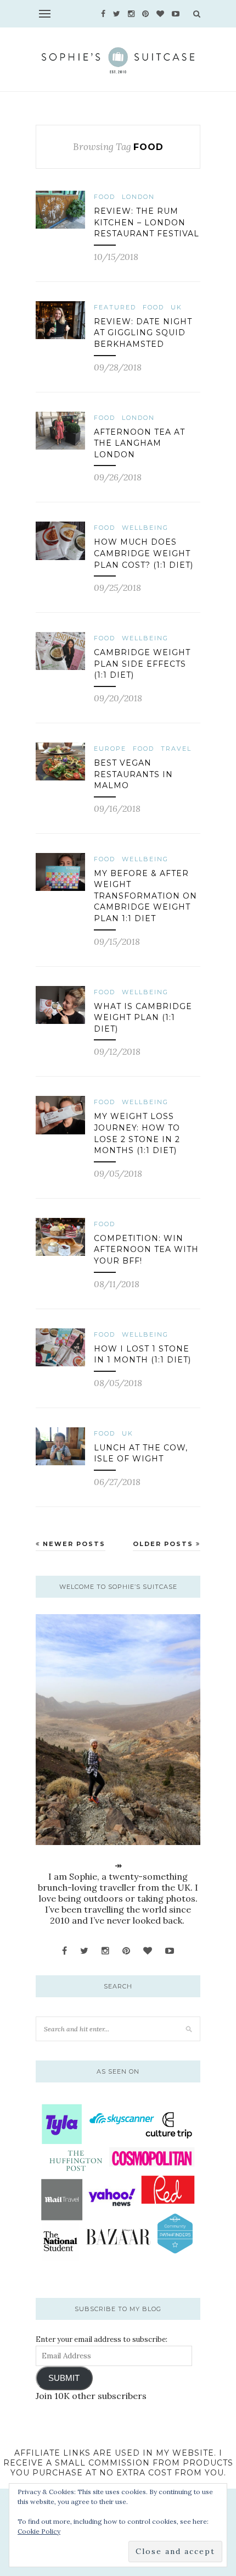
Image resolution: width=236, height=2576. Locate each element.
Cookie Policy (39, 2531)
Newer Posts (73, 1544)
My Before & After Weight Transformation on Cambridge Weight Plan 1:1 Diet (145, 896)
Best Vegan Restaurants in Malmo (133, 774)
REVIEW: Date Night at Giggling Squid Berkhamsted (143, 333)
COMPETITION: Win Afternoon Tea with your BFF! (146, 1250)
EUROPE (110, 749)
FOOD (105, 197)
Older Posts (164, 1544)
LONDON (138, 197)
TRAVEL (176, 749)
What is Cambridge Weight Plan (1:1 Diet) (143, 1018)
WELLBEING (145, 528)
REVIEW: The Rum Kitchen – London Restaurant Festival (147, 222)
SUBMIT (64, 2378)
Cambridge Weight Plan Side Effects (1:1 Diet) (142, 664)
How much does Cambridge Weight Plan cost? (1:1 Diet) (144, 553)
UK (176, 307)
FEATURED (115, 307)
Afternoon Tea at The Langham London (139, 443)
